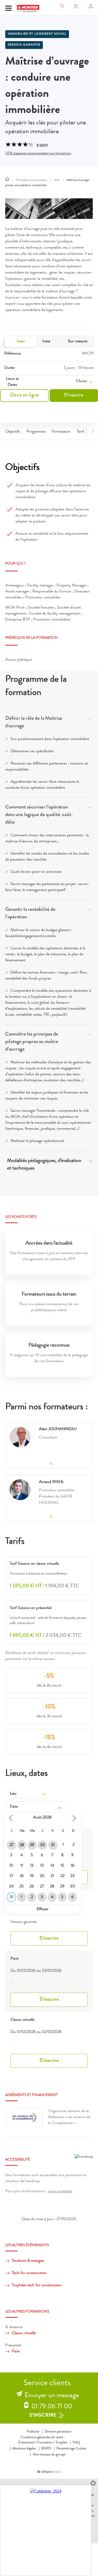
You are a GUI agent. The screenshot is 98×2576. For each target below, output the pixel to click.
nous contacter (60, 2192)
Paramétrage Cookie (71, 2449)
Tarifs (81, 432)
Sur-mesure (78, 342)
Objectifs (13, 432)
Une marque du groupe (49, 2455)
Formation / (46, 2443)
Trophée (61, 2443)
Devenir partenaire (58, 2432)
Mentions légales (24, 2449)
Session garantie (24, 45)
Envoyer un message (52, 2396)
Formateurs (61, 432)
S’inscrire (74, 395)
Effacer (42, 1909)
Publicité (33, 2432)
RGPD (46, 2449)
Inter (21, 342)
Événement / (27, 2443)
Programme (36, 432)
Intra (46, 342)
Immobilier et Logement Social (37, 34)
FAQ (76, 2443)
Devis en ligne (24, 395)
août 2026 (42, 1818)
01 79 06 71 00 (52, 2407)
